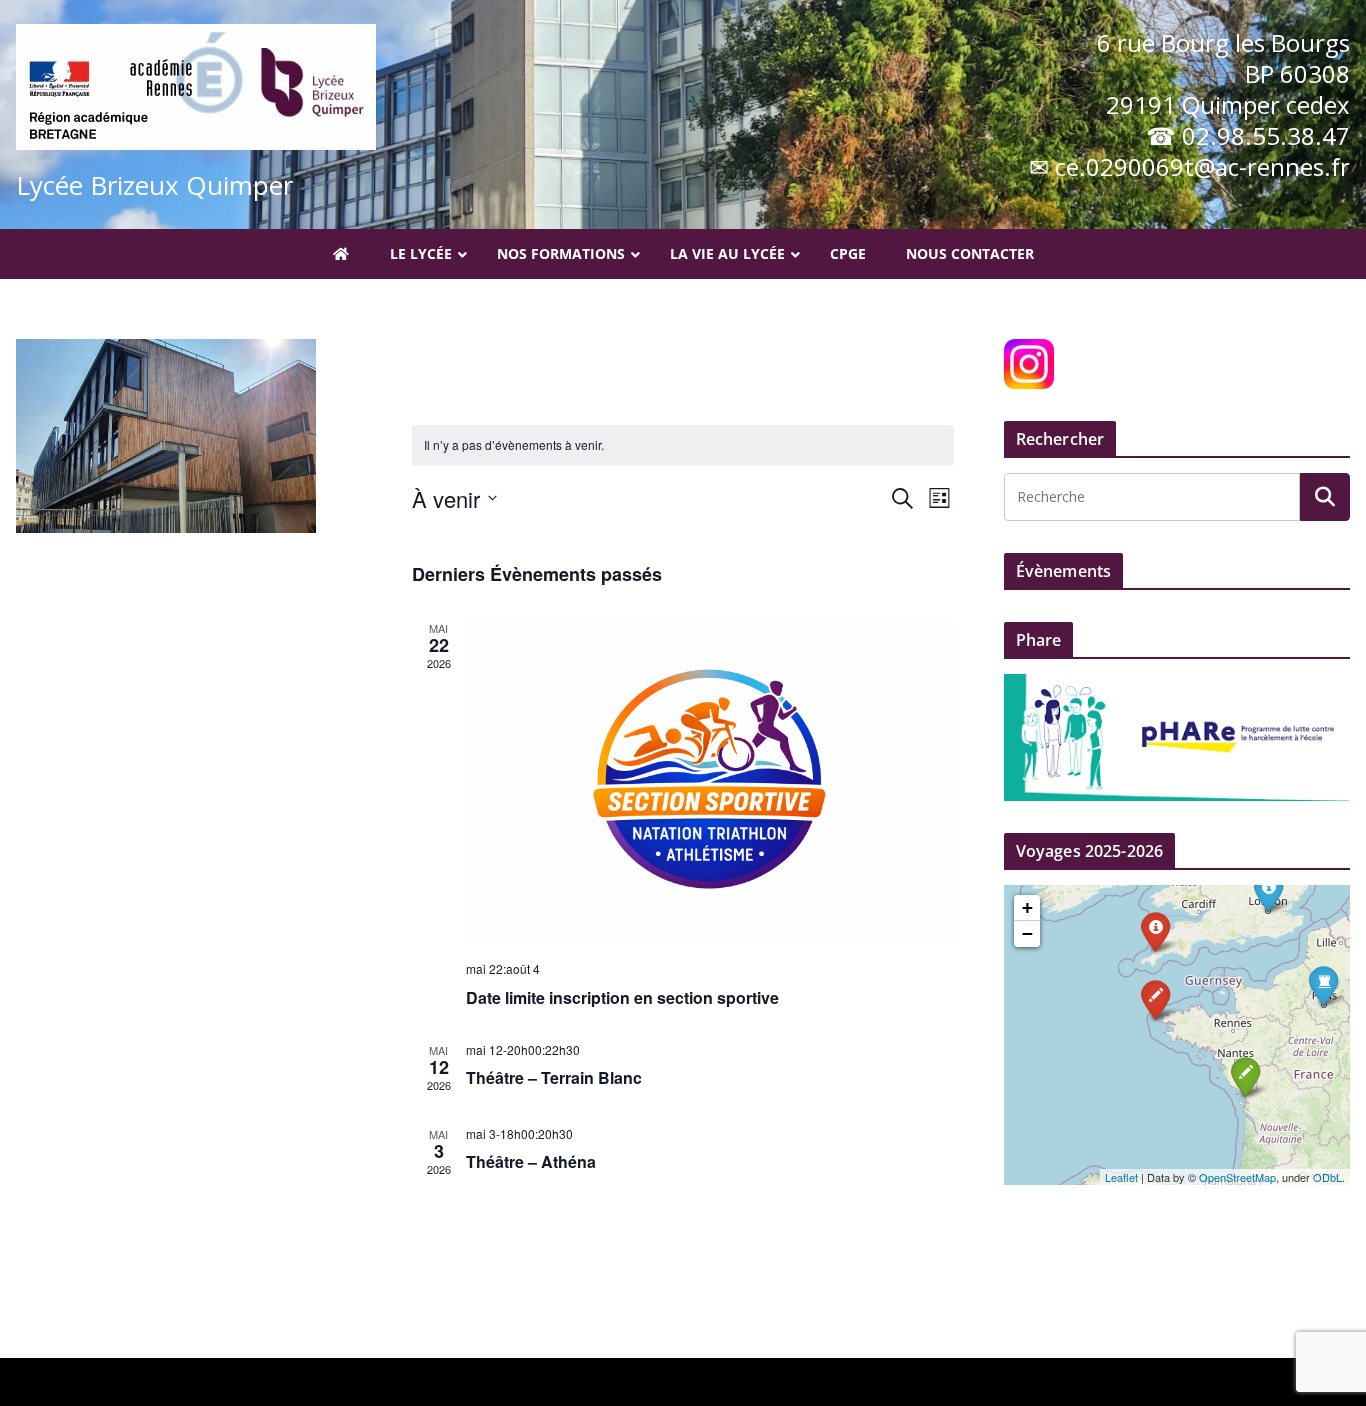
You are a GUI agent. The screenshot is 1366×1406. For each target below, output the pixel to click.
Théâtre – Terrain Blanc (554, 1077)
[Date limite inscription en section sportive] (710, 782)
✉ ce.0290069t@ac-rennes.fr (1189, 166)
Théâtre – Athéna (531, 1161)
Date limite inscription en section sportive (622, 997)
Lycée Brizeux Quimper (154, 185)
